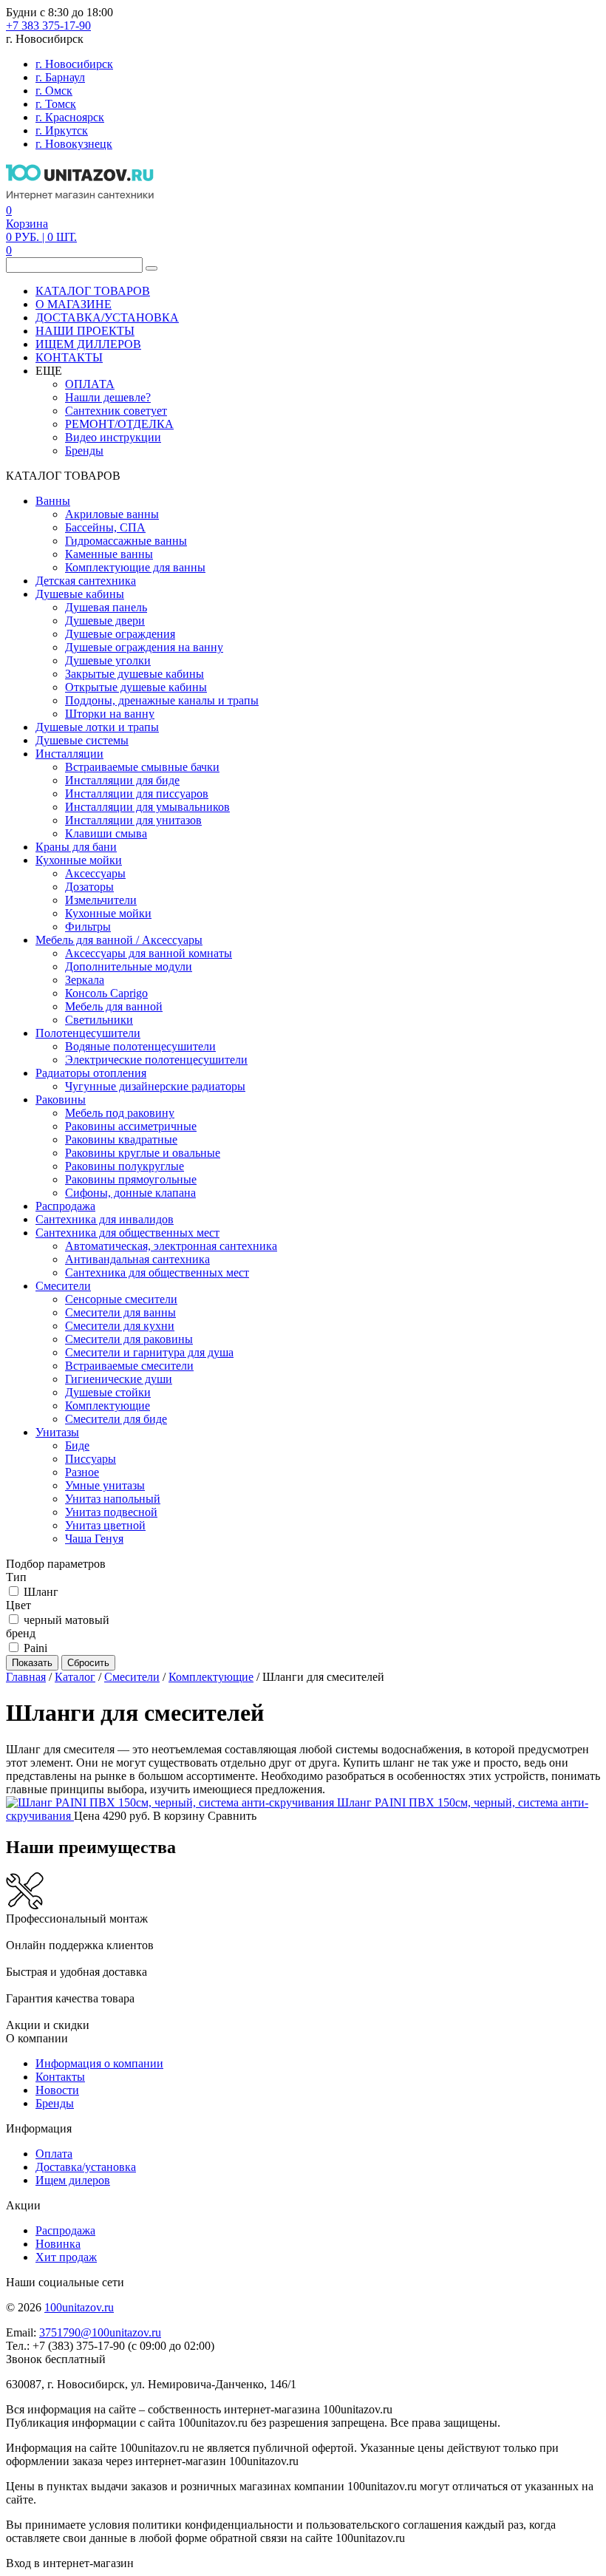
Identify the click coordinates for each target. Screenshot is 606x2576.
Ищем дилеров (73, 2180)
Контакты (60, 2077)
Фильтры (88, 927)
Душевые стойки (108, 1392)
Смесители (63, 1286)
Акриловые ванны (112, 514)
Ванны (53, 501)
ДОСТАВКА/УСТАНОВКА (107, 317)
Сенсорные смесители (121, 1299)
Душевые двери (105, 621)
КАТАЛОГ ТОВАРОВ (93, 291)
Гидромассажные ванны (126, 541)
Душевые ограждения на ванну (144, 647)
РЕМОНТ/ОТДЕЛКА (119, 424)
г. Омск (54, 91)
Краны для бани (76, 847)
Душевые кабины (80, 594)
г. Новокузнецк (74, 144)
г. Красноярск (70, 117)
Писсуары (91, 1459)
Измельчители (101, 900)
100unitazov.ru (79, 2307)
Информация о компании (99, 2063)
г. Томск (56, 104)
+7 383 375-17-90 (48, 26)
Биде (77, 1445)
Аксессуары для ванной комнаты (149, 953)
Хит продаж (66, 2257)
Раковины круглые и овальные (143, 1153)
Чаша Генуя (94, 1539)
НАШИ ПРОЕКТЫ (85, 331)
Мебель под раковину (120, 1113)
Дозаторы (89, 887)
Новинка (58, 2244)
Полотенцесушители (88, 1033)
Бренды (84, 451)
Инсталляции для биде (122, 780)
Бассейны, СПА (105, 527)
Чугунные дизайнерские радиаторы (155, 1086)
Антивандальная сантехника (137, 1259)
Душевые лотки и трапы (97, 727)
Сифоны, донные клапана (130, 1193)
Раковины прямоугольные (131, 1179)
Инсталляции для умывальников (147, 807)
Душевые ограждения (120, 634)
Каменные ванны (109, 554)
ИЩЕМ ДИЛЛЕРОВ (88, 344)
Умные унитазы (105, 1485)
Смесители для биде (116, 1419)
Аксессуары (95, 873)
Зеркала (85, 980)
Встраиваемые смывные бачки (142, 767)
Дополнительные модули (129, 966)
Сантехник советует (116, 411)
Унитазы (57, 1432)
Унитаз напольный (113, 1499)
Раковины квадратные (121, 1139)
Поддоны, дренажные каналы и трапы (162, 700)
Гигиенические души (119, 1379)
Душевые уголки (108, 660)
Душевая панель (106, 607)
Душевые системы (82, 740)
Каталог (75, 1677)
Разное (82, 1472)
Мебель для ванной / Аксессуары (119, 940)
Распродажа (65, 1206)
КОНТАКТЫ (69, 357)
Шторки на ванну (110, 714)
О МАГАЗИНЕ (74, 304)
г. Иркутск (62, 130)
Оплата (54, 2154)
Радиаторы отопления (91, 1073)
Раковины (61, 1100)
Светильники (99, 1020)
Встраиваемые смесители (129, 1366)
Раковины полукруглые (125, 1166)
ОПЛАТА (90, 384)
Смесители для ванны (120, 1312)
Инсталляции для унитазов (133, 820)
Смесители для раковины (129, 1339)
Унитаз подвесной (111, 1512)
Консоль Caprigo (106, 993)
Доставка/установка (86, 2167)
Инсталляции (69, 754)
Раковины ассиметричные (131, 1126)
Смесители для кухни (120, 1326)
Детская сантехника (86, 581)
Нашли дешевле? (108, 397)
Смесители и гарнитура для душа (149, 1352)
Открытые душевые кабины (136, 687)
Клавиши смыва (106, 833)
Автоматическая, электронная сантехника (171, 1246)
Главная (26, 1677)
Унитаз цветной (105, 1525)
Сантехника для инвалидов (105, 1219)
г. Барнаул (60, 77)
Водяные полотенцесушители (140, 1046)
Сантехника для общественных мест (127, 1233)
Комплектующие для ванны (135, 567)
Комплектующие (108, 1406)
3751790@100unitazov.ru (100, 2332)
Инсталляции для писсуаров (137, 793)
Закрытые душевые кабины (135, 674)
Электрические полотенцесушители (156, 1060)
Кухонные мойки (79, 860)
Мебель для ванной (114, 1006)
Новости (57, 2090)
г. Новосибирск (74, 64)
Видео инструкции (113, 437)
